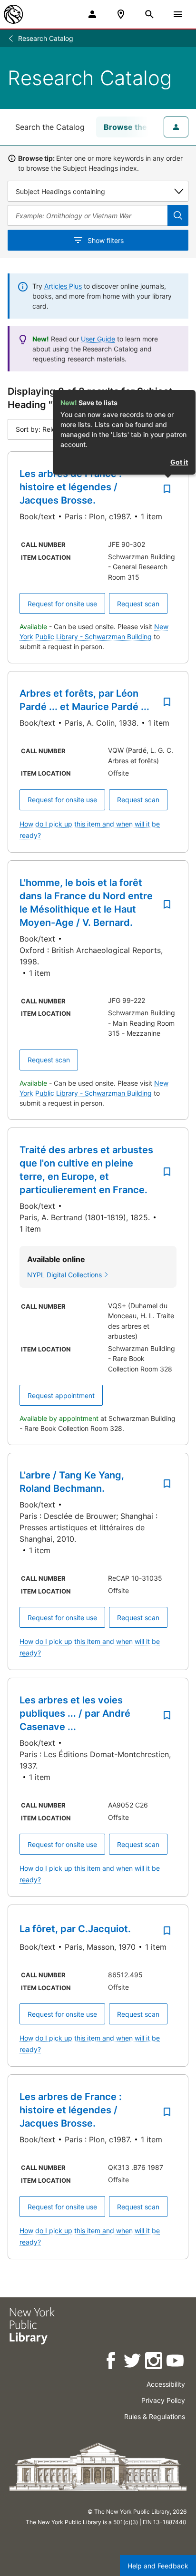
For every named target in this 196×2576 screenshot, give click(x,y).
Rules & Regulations (155, 2416)
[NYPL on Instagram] (154, 2362)
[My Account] (92, 14)
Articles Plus (63, 286)
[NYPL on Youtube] (176, 2362)
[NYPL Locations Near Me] (121, 14)
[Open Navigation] (178, 14)
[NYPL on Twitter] (133, 2362)
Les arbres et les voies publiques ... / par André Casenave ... (75, 1713)
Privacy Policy (163, 2400)
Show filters (106, 240)
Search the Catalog (50, 127)
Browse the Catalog (141, 127)
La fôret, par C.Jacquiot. (75, 1929)
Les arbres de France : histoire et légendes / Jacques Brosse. (71, 487)
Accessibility (166, 2384)
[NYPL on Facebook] (112, 2362)
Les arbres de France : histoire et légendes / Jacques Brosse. (71, 2110)
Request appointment (61, 1395)
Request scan (138, 604)
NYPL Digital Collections (64, 1275)
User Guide (98, 339)
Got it (179, 462)
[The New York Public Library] (13, 14)
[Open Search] (149, 14)
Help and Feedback (158, 2566)
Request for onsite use (62, 604)
